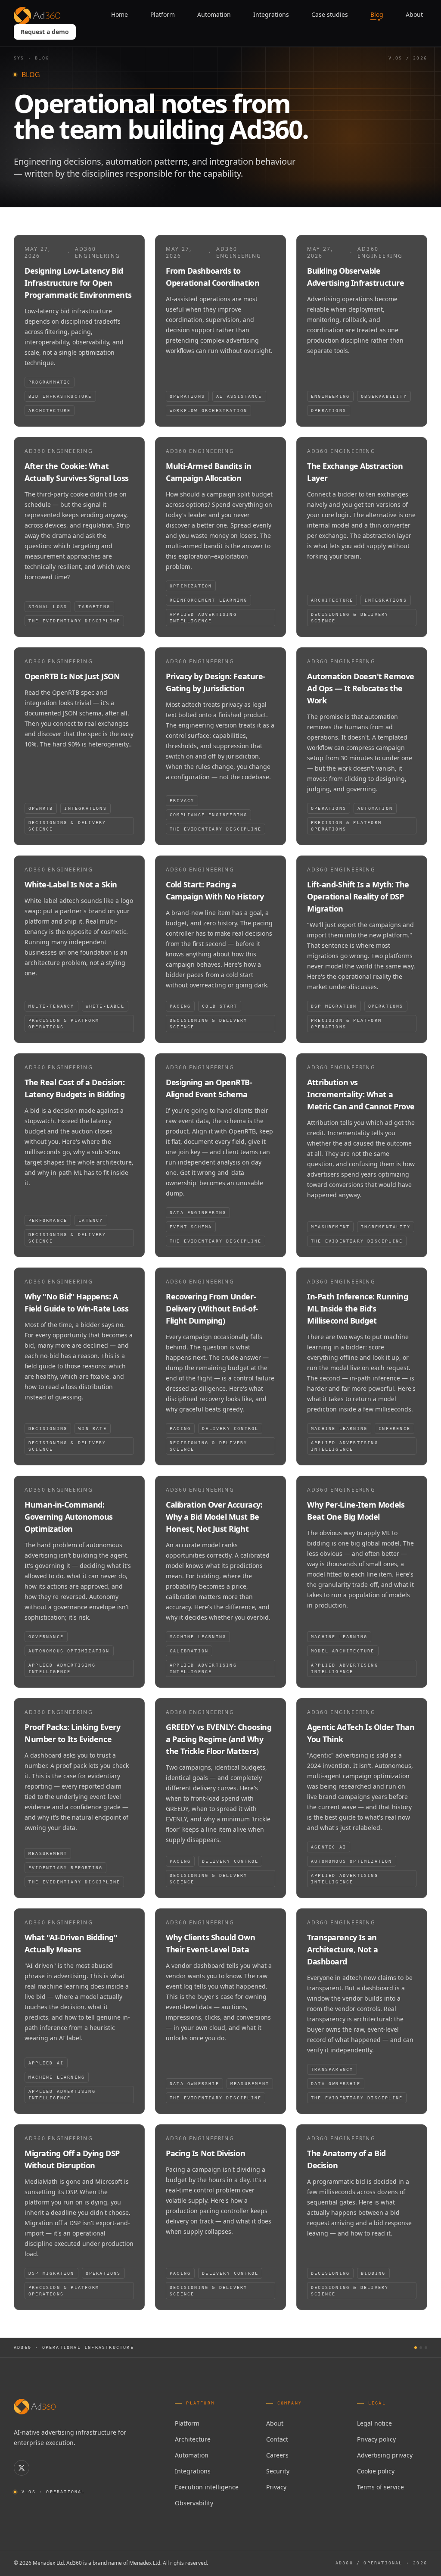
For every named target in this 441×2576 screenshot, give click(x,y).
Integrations (193, 2471)
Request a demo (45, 32)
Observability (194, 2503)
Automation (192, 2455)
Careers (277, 2455)
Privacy (276, 2487)
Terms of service (380, 2487)
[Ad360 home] (35, 2407)
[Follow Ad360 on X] (22, 2468)
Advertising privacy (385, 2455)
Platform (187, 2423)
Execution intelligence (207, 2487)
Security (278, 2471)
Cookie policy (376, 2471)
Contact (277, 2439)
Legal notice (374, 2423)
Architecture (193, 2439)
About (275, 2423)
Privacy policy (376, 2439)
